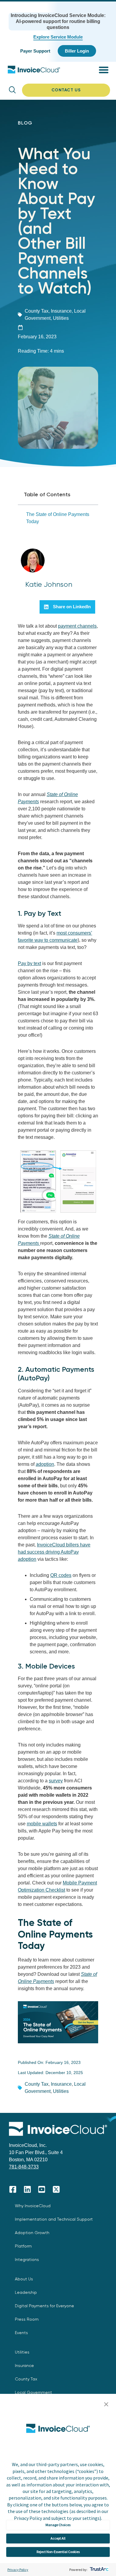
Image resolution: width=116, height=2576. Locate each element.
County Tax (37, 311)
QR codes (61, 1575)
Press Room (27, 2319)
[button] (106, 2405)
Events (21, 2333)
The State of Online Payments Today (58, 518)
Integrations (27, 2259)
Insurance (61, 311)
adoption (45, 1464)
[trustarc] (99, 2570)
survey (56, 1781)
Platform (23, 2246)
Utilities (61, 318)
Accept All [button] (58, 2538)
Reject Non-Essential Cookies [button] (58, 2552)
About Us (24, 2279)
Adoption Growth (32, 2233)
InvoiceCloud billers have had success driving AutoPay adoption (54, 1552)
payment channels (77, 626)
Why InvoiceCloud (33, 2206)
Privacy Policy (18, 2570)
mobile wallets (42, 1824)
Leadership (26, 2292)
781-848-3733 (24, 2167)
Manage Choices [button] (58, 2525)
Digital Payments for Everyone (44, 2306)
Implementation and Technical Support (54, 2219)
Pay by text (29, 963)
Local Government (33, 2392)
